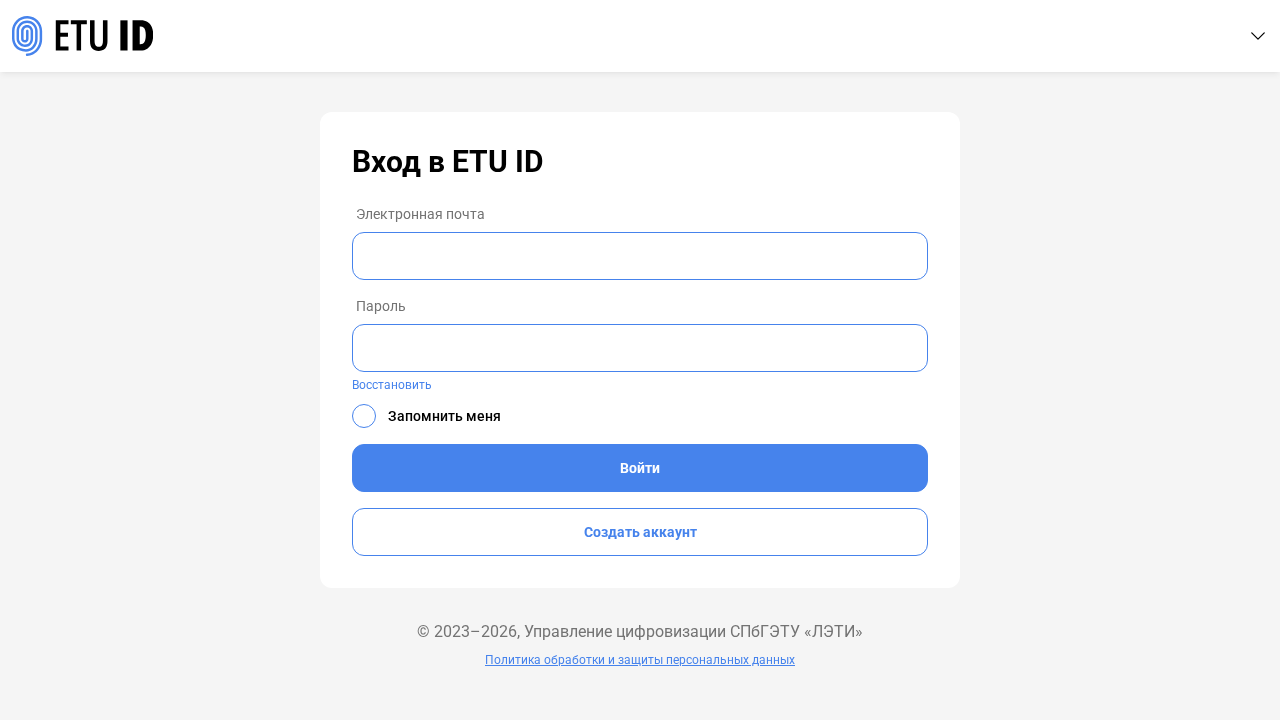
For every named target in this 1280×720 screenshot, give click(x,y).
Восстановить (392, 385)
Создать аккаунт (640, 532)
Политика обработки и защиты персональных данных (640, 660)
